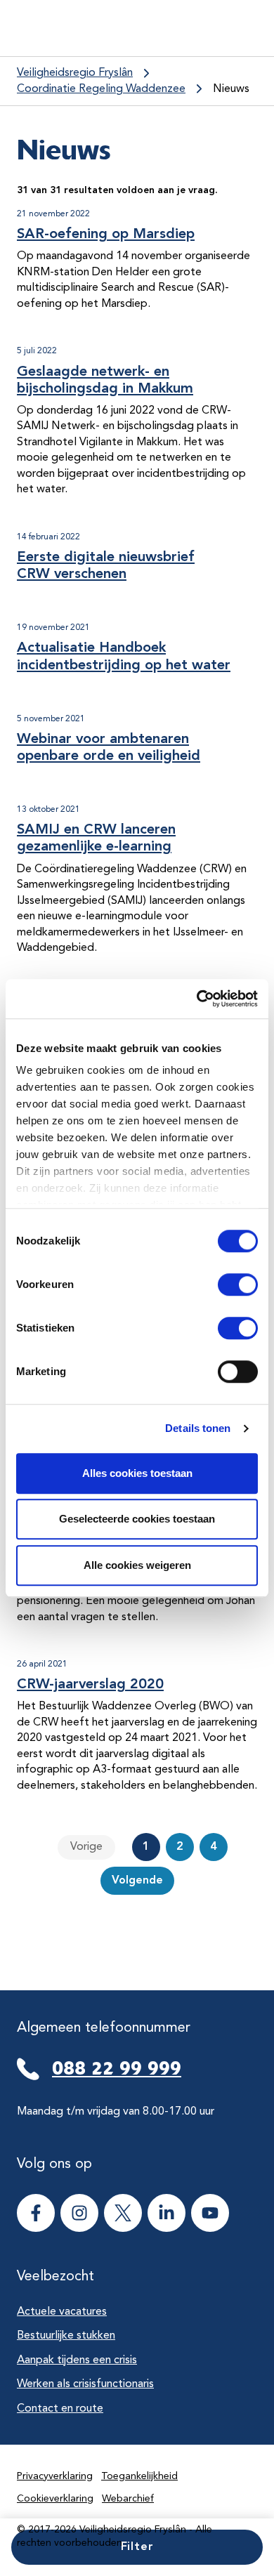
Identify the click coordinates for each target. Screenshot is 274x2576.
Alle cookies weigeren (137, 1565)
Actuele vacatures (62, 2312)
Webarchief (128, 2499)
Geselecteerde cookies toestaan (137, 1519)
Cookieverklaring (55, 2499)
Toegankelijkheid (139, 2476)
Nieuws (231, 89)
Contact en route (60, 2409)
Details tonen (198, 1428)
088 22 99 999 (117, 2068)
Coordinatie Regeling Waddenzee (101, 89)
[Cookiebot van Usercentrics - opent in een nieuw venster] (197, 999)
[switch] (225, 1284)
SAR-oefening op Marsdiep (106, 235)
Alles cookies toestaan (137, 1473)
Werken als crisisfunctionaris (85, 2384)
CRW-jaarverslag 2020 (90, 1685)
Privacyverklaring (55, 2476)
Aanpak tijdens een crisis (77, 2360)
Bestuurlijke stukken (66, 2336)
